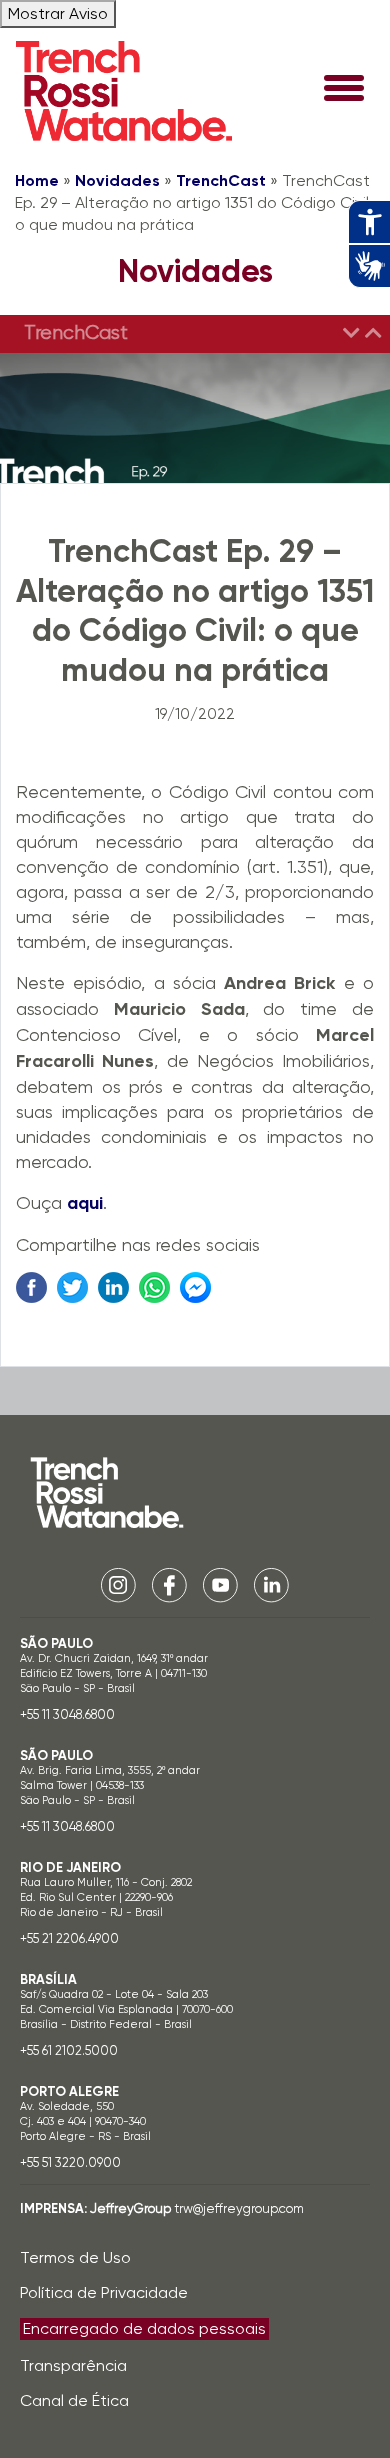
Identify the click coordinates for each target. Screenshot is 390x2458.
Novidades (117, 180)
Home (37, 180)
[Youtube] (220, 1583)
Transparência (73, 2365)
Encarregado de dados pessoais (144, 2328)
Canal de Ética (74, 2400)
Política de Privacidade (104, 2292)
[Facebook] (169, 1583)
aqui (85, 1203)
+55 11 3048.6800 (67, 1714)
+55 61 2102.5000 (69, 2050)
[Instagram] (118, 1583)
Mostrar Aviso (58, 13)
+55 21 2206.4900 (69, 1938)
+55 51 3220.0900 (70, 2162)
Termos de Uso (75, 2257)
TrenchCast (221, 180)
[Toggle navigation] (344, 90)
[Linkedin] (271, 1583)
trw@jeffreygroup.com (239, 2208)
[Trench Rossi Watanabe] (124, 91)
